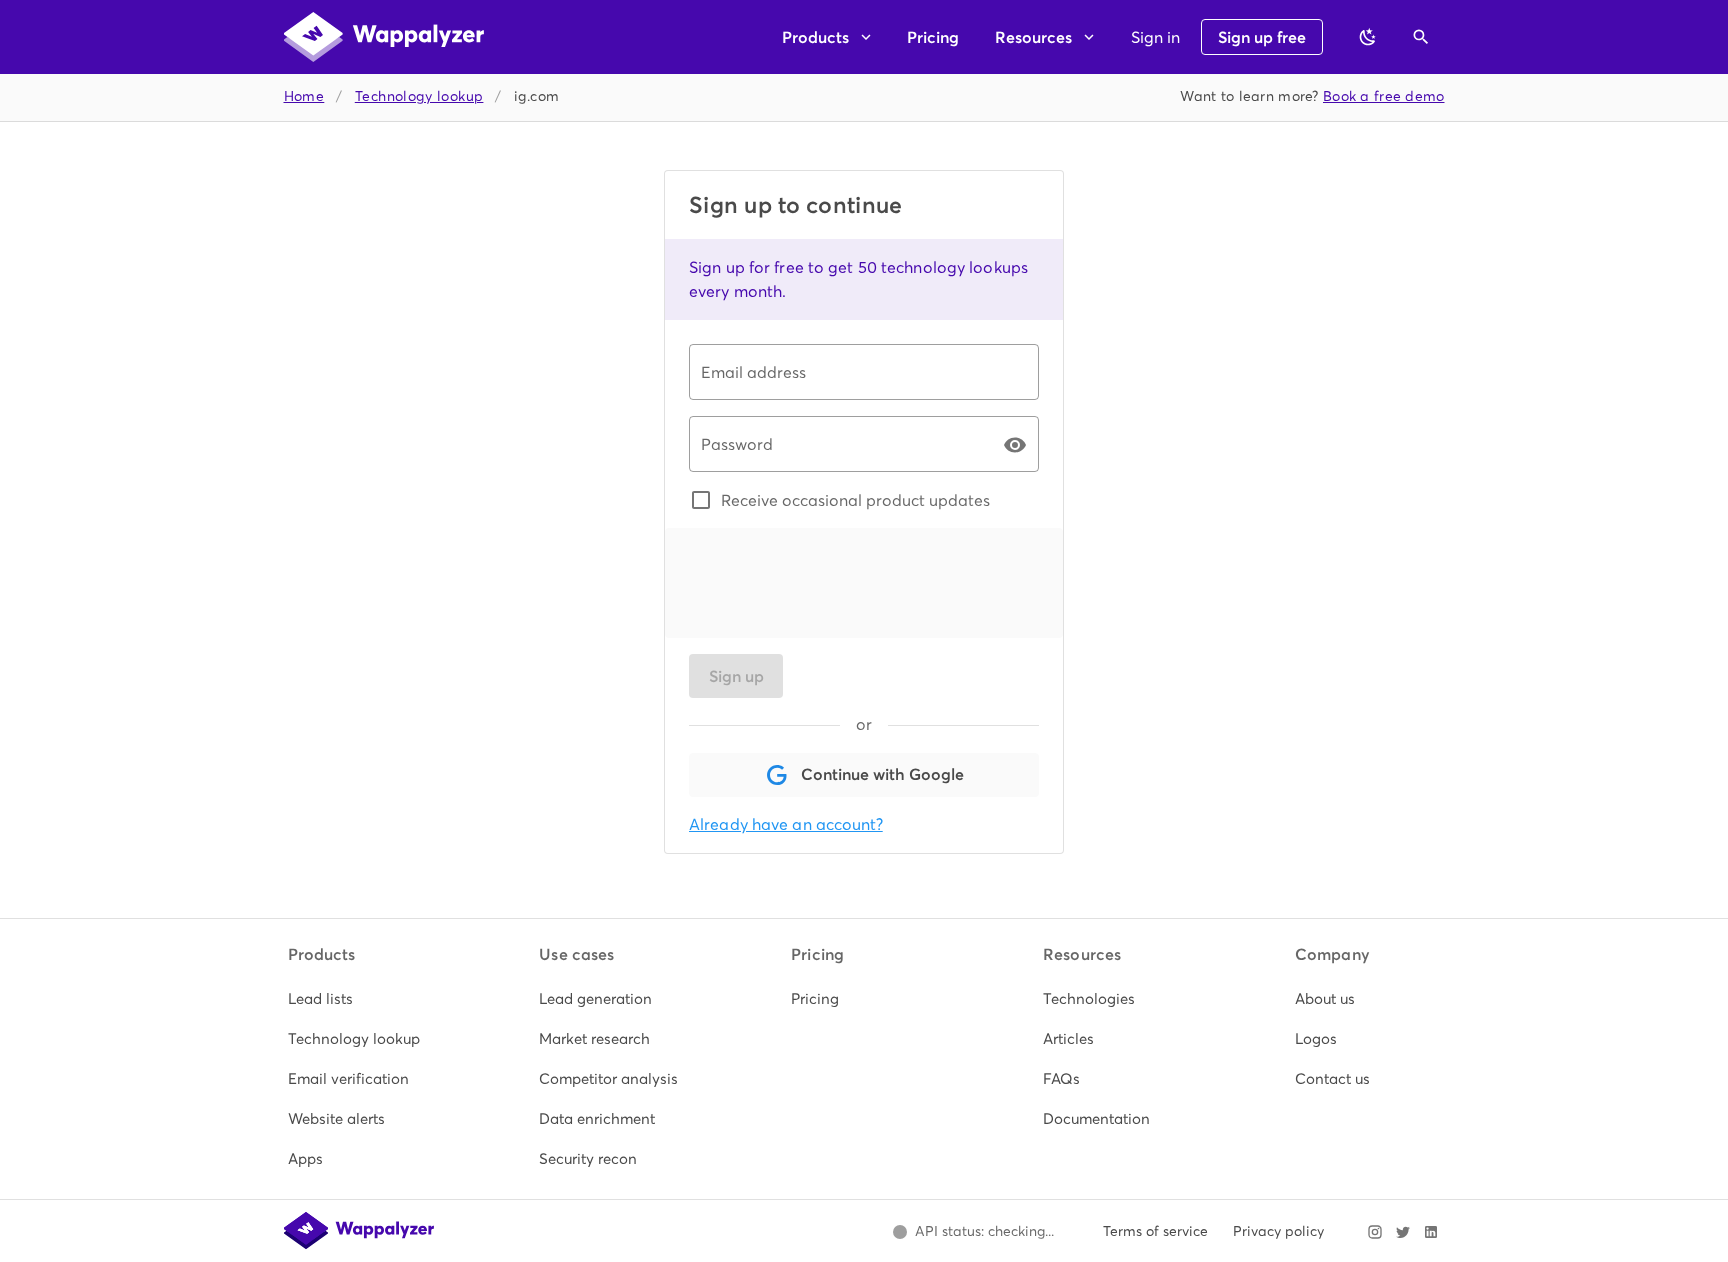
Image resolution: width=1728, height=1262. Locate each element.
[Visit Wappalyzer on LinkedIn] (1431, 1232)
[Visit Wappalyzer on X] (1403, 1232)
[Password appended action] (1015, 445)
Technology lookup (419, 96)
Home (304, 96)
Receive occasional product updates (855, 500)
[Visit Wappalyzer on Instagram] (1375, 1232)
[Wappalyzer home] (384, 37)
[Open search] (1421, 37)
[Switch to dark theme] (1368, 37)
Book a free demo (1384, 96)
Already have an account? (786, 824)
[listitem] (361, 999)
